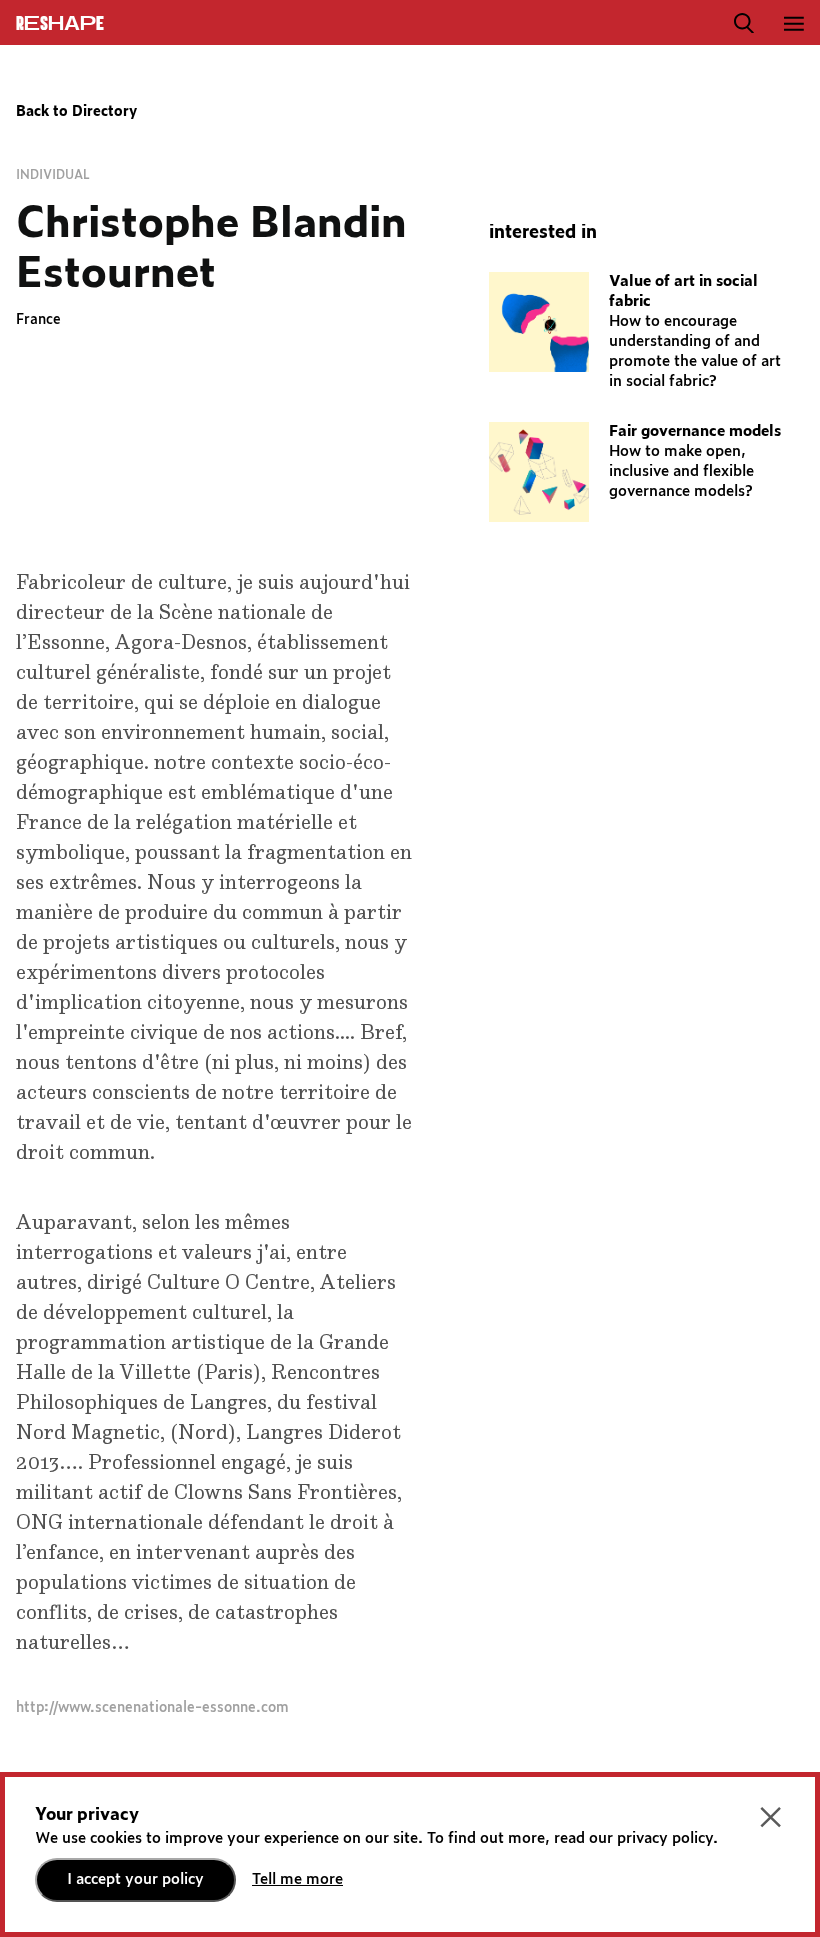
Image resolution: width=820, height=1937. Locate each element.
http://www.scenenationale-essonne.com (152, 1708)
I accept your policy (135, 1879)
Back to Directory (76, 112)
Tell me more (297, 1879)
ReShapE (60, 24)
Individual (53, 175)
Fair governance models (695, 431)
